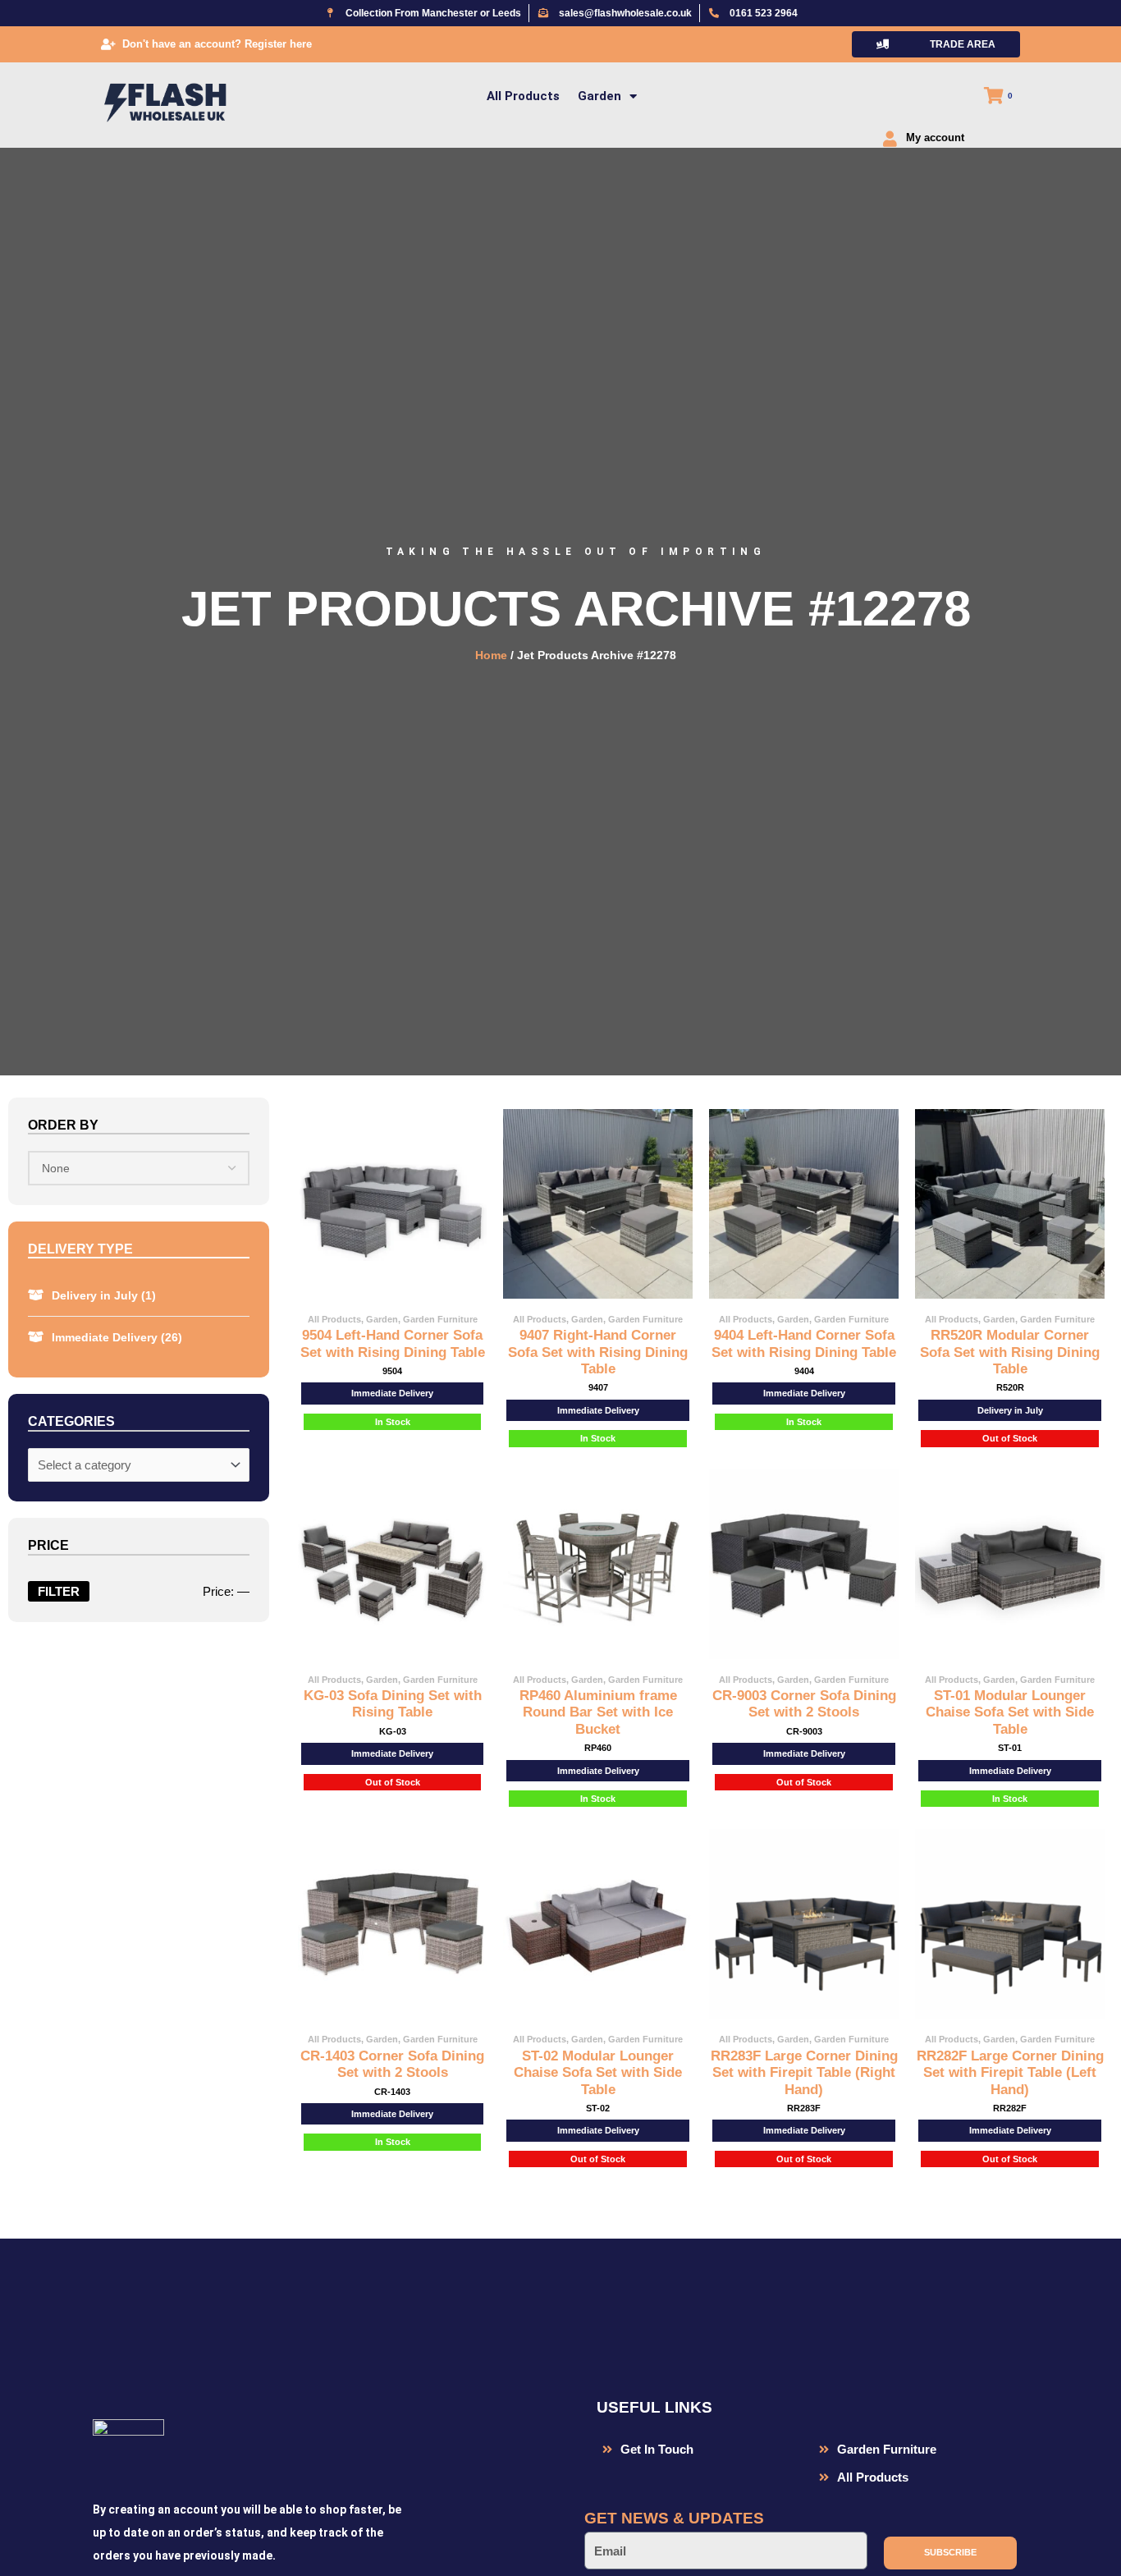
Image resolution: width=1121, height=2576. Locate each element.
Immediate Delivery (117, 1337)
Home (491, 655)
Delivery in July (104, 1295)
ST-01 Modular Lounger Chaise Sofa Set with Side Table (1010, 1712)
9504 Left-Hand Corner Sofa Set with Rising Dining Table (393, 1343)
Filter (59, 1591)
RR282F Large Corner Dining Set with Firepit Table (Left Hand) (1010, 2073)
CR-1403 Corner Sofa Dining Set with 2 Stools (392, 2064)
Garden (599, 96)
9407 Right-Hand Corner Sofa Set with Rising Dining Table (598, 1352)
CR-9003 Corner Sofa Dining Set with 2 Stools (804, 1704)
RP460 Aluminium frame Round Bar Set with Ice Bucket (598, 1712)
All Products (523, 96)
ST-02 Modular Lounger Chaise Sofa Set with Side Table (598, 2073)
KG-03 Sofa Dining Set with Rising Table (393, 1704)
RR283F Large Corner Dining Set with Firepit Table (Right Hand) (804, 2073)
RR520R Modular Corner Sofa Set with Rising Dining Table (1010, 1352)
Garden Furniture (440, 1319)
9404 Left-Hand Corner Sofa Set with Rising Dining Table (804, 1343)
